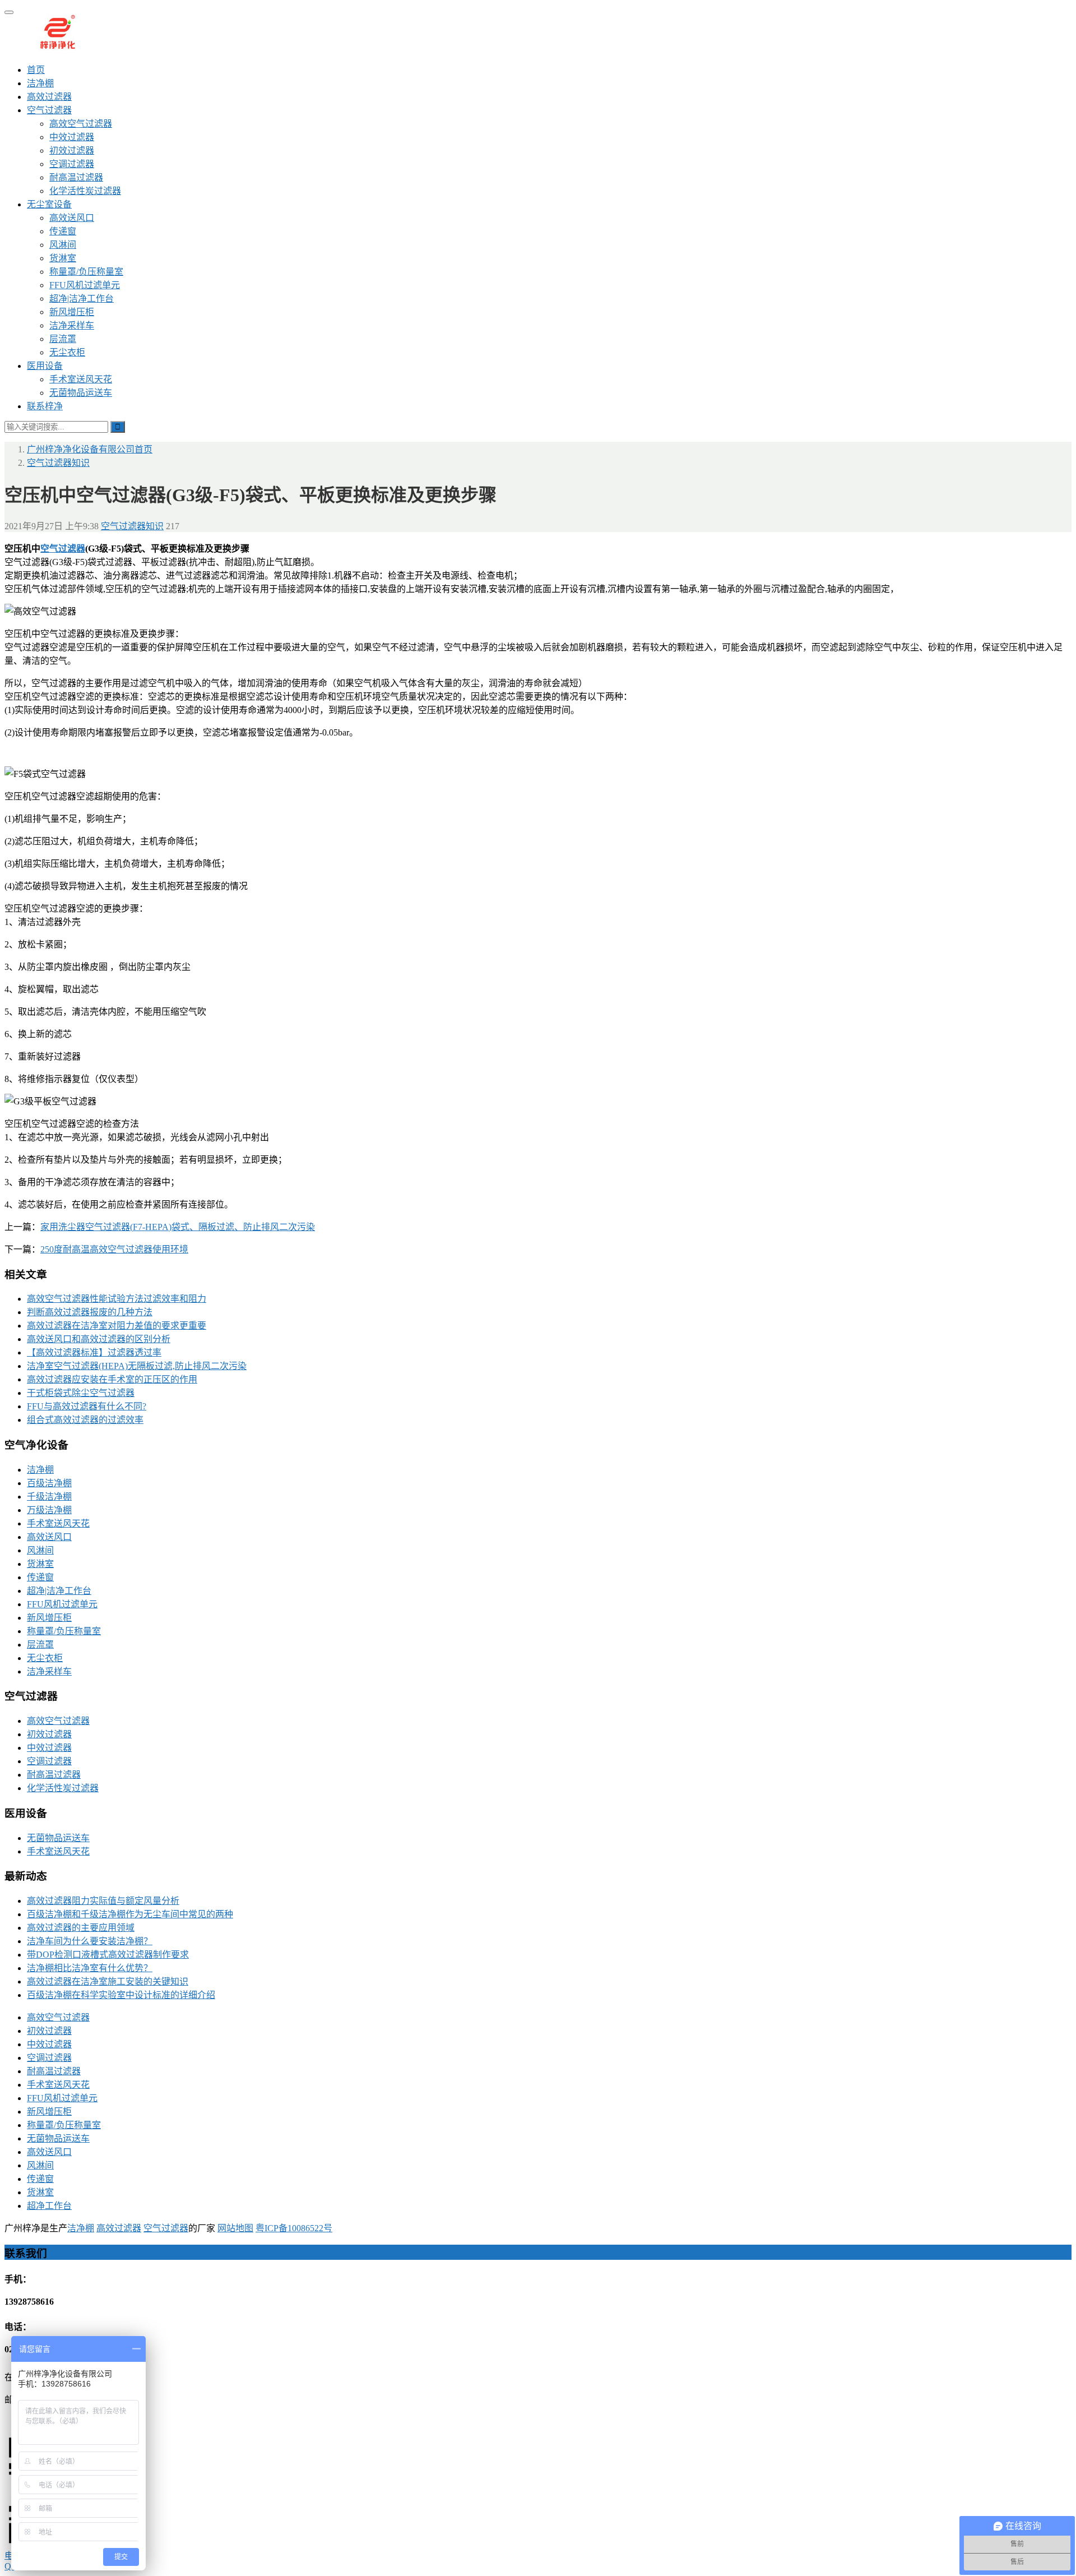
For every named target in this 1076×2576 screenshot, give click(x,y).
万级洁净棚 (49, 1510)
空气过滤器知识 (132, 526)
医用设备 (45, 366)
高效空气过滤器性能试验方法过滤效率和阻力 (117, 1299)
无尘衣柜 (67, 352)
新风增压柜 (72, 312)
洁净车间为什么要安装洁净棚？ (90, 1941)
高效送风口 (72, 218)
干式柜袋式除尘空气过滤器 (81, 1393)
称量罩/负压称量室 (86, 272)
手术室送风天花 (81, 379)
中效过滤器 (72, 137)
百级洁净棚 (49, 1483)
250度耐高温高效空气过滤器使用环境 (114, 1249)
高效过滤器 (49, 97)
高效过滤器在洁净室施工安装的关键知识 (108, 1981)
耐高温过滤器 (76, 177)
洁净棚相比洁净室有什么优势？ (90, 1968)
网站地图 (235, 2228)
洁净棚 (40, 83)
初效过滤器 (72, 151)
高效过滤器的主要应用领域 (81, 1928)
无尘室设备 (49, 204)
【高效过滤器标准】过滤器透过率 (94, 1352)
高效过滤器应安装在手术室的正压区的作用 (112, 1379)
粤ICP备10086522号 (294, 2228)
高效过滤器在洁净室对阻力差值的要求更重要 (117, 1326)
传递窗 (63, 231)
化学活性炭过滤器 (85, 191)
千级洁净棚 (49, 1497)
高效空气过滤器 (81, 124)
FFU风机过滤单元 (85, 285)
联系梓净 (45, 406)
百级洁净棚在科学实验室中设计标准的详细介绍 (121, 1995)
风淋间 (63, 245)
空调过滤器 (72, 164)
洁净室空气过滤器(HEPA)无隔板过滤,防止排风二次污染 (137, 1366)
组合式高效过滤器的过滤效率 (85, 1420)
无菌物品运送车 (81, 393)
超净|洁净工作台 (82, 299)
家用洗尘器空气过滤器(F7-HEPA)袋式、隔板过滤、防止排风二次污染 (178, 1227)
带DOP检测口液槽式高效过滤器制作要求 (108, 1955)
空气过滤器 (49, 110)
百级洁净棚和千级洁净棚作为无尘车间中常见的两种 (130, 1914)
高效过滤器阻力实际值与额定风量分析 (103, 1901)
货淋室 (63, 258)
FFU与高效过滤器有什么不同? (87, 1406)
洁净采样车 (72, 325)
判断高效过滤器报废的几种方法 (90, 1312)
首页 (36, 70)
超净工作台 (49, 2206)
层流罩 (63, 339)
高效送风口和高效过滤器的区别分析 (99, 1339)
